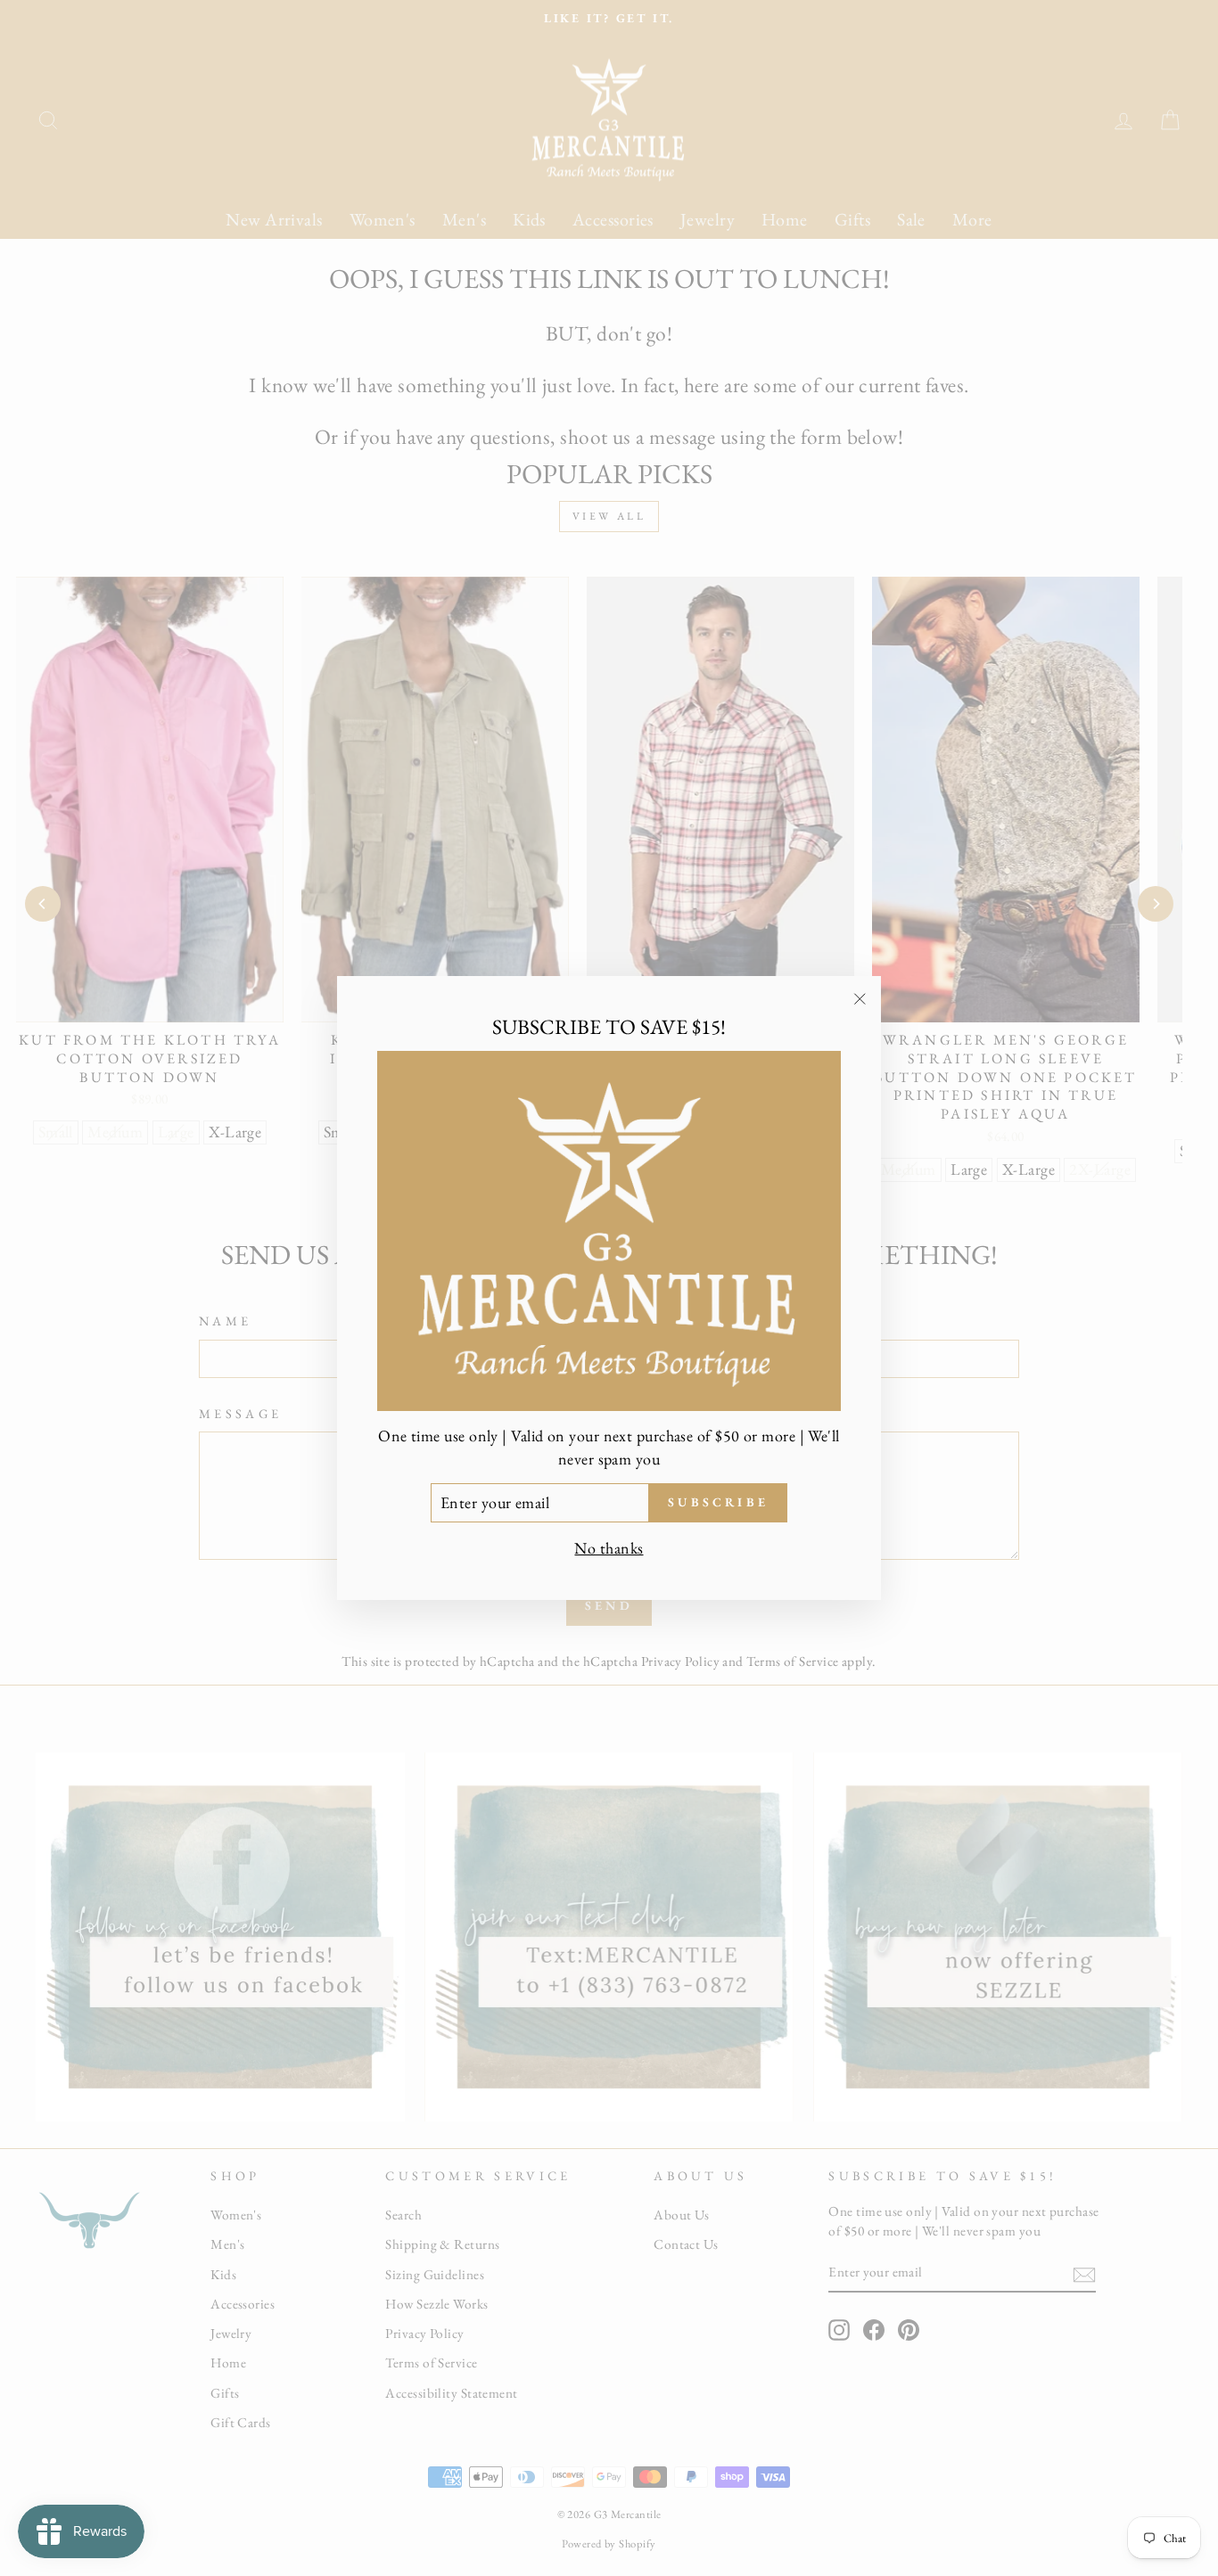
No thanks (609, 1548)
